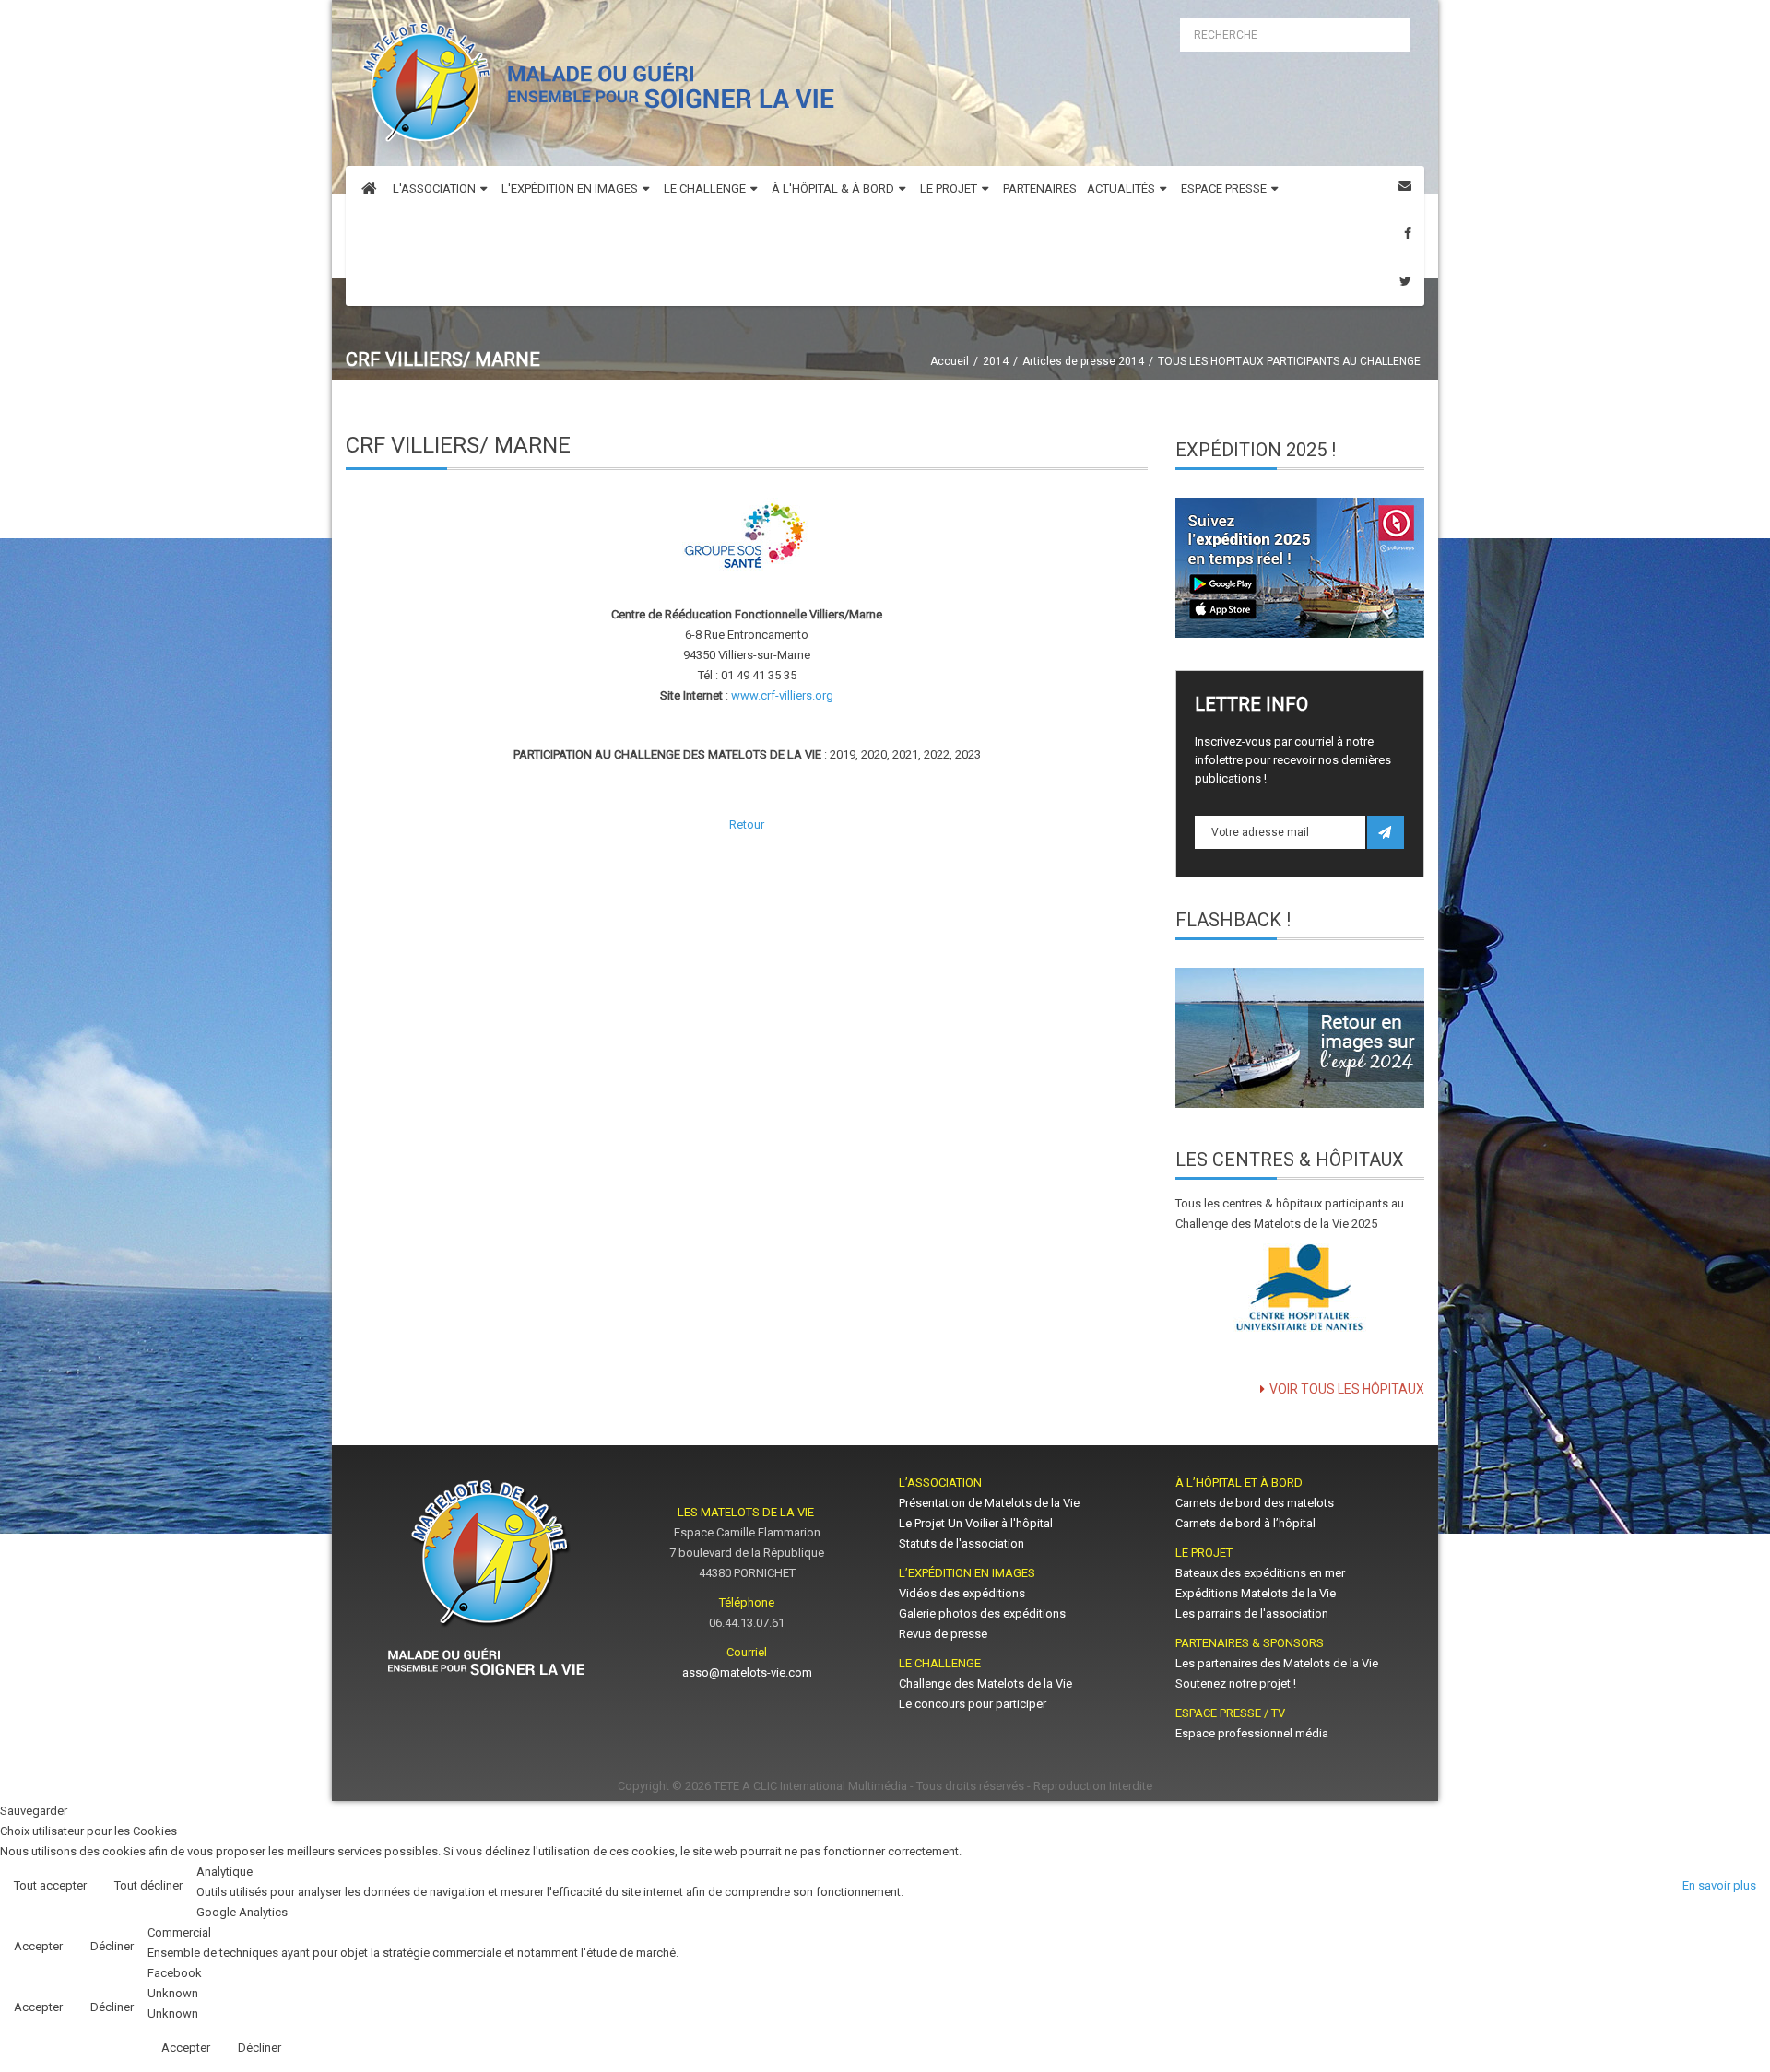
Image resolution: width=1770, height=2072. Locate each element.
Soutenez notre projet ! (1236, 1683)
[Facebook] (1408, 234)
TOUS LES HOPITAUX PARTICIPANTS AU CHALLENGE (1289, 361)
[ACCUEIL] (369, 190)
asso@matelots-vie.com (747, 1672)
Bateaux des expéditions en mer (1260, 1573)
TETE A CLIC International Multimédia (810, 1786)
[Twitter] (1405, 282)
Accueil (950, 361)
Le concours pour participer (973, 1704)
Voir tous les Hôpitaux (1347, 1389)
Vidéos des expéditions (962, 1593)
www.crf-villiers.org (782, 695)
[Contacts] (1405, 186)
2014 (996, 361)
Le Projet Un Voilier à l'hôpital (976, 1523)
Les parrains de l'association (1252, 1613)
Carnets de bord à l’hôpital (1245, 1523)
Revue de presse (943, 1634)
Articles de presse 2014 (1083, 361)
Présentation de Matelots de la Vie (989, 1503)
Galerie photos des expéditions (982, 1613)
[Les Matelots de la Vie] (594, 88)
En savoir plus (1719, 1885)
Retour (747, 824)
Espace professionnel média (1252, 1733)
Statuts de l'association (962, 1543)
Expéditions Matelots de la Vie (1256, 1593)
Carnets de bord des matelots (1255, 1503)
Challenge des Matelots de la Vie (985, 1683)
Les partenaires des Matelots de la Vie (1278, 1663)
